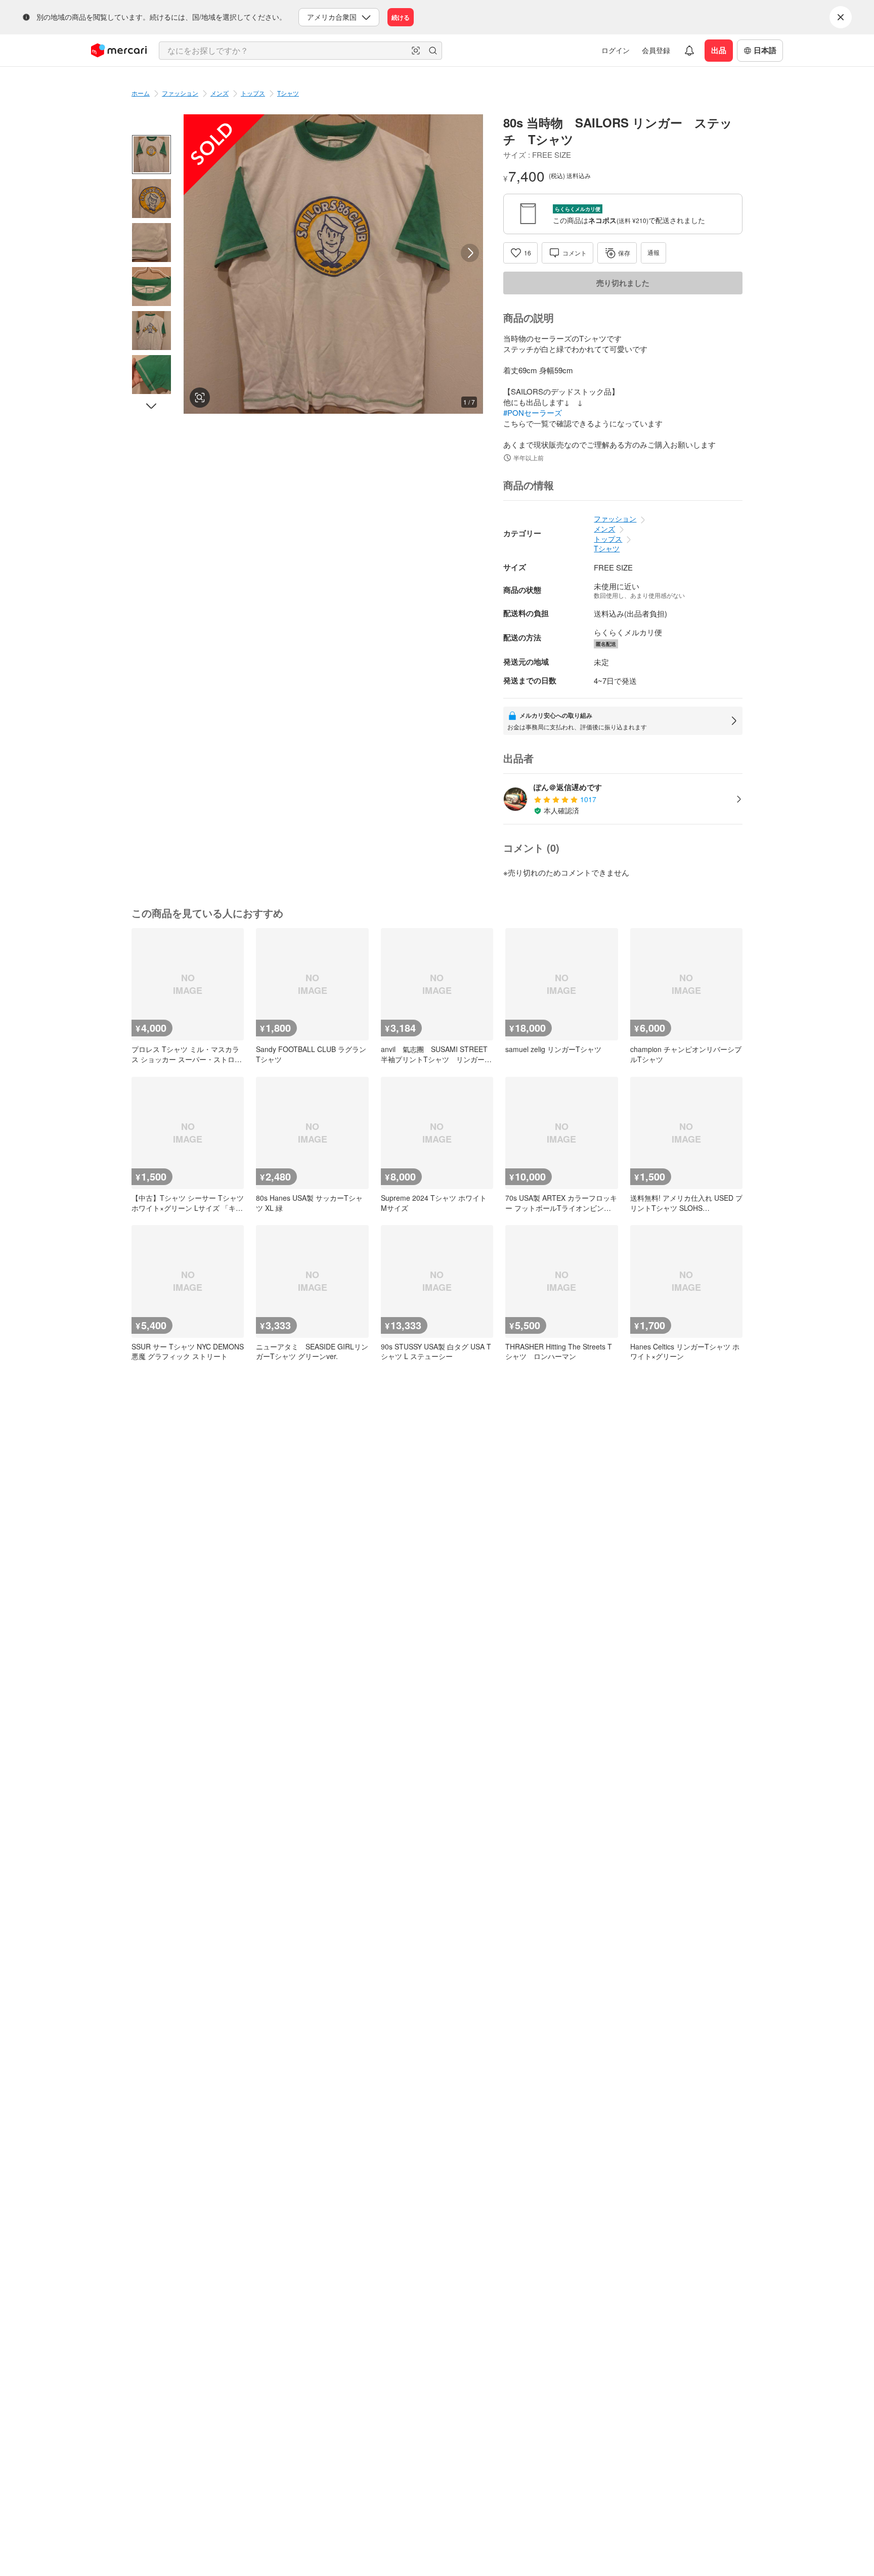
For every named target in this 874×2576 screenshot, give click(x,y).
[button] (416, 51)
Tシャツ (288, 93)
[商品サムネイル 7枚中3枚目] (151, 243)
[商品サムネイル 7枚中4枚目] (151, 287)
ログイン (616, 50)
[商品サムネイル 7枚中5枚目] (151, 331)
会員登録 (656, 50)
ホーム (141, 93)
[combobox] (300, 51)
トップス (253, 93)
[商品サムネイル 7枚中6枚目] (151, 375)
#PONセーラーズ (533, 412)
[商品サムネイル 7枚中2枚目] (151, 199)
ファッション (180, 93)
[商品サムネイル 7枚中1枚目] (151, 155)
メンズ (220, 93)
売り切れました (623, 283)
